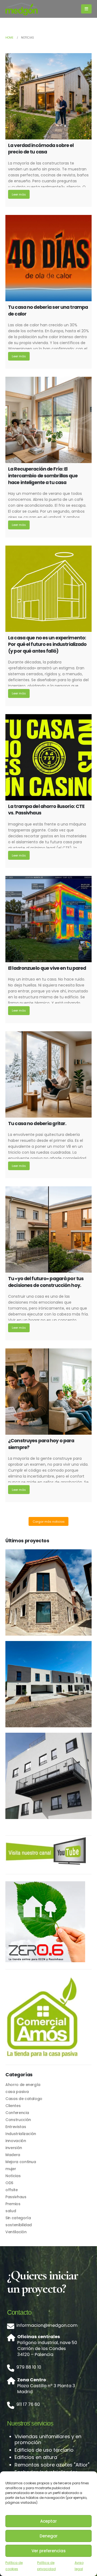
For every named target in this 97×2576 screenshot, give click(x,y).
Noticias (13, 2176)
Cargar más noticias (49, 1522)
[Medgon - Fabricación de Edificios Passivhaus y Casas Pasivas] (22, 9)
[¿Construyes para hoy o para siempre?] (48, 1392)
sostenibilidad (19, 2225)
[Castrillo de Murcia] (48, 1592)
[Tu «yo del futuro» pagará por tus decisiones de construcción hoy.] (48, 1229)
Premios (13, 2204)
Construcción (18, 2120)
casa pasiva (17, 2092)
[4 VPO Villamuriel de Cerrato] (48, 1684)
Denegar (49, 2536)
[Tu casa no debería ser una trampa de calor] (48, 258)
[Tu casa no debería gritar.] (48, 1074)
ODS (9, 2183)
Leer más (19, 194)
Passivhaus (16, 2197)
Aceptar (48, 2521)
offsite (12, 2190)
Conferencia (17, 2113)
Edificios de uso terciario (44, 2450)
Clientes (13, 2106)
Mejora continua (21, 2162)
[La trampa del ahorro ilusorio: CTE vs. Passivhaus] (48, 757)
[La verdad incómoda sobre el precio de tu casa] (48, 96)
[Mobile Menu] (86, 9)
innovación (16, 2141)
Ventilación (16, 2232)
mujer (11, 2169)
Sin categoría (18, 2218)
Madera (13, 2155)
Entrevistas (16, 2127)
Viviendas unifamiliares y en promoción (48, 2439)
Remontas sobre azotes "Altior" (52, 2465)
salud (11, 2211)
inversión (14, 2148)
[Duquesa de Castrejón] (48, 1776)
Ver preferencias (49, 2551)
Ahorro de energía (23, 2085)
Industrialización (21, 2134)
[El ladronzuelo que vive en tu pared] (48, 919)
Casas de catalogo (24, 2099)
